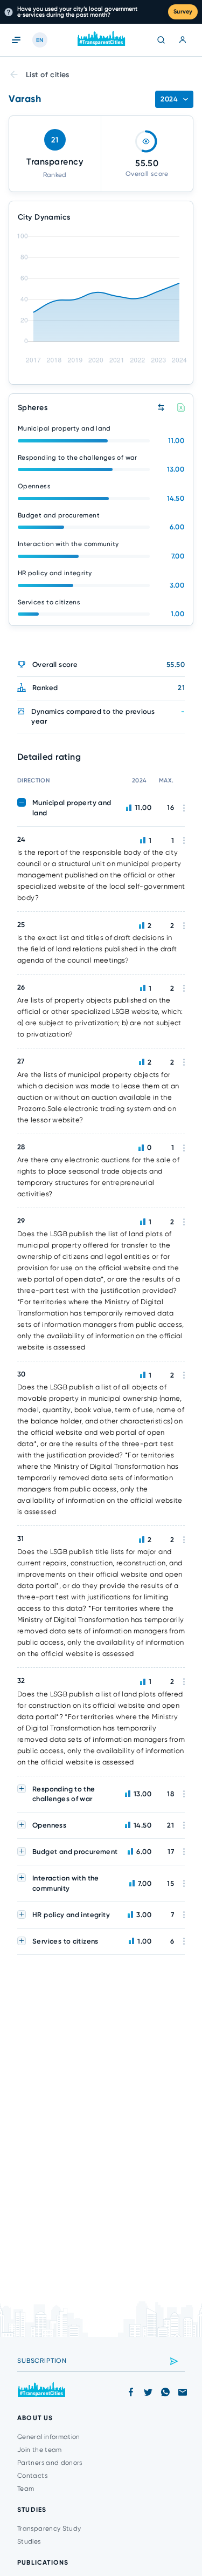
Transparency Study (49, 2529)
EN (40, 40)
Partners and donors (50, 2463)
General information (49, 2437)
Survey (183, 12)
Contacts (32, 2476)
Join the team (40, 2450)
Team (26, 2489)
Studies (29, 2541)
